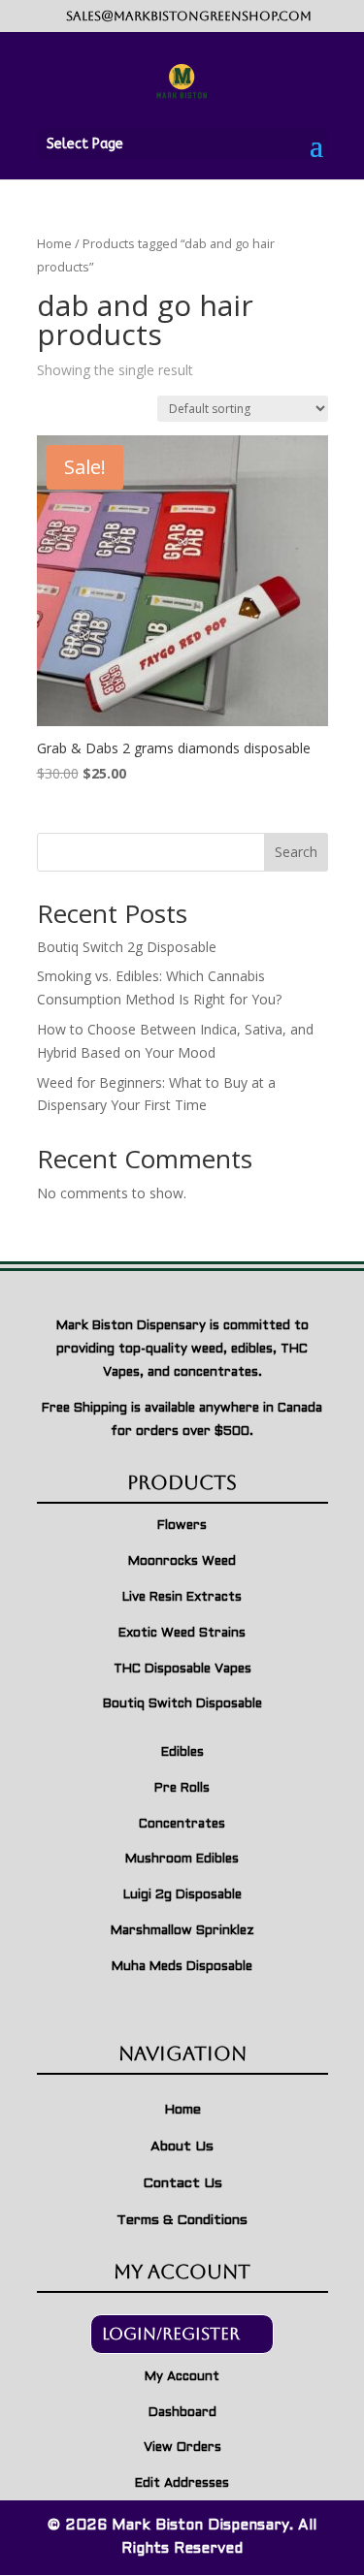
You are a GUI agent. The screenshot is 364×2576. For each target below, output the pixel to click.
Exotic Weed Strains (182, 1634)
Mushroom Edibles (182, 1860)
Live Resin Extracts (182, 1598)
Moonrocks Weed (182, 1562)
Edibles (182, 1753)
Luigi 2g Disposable (182, 1895)
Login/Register (171, 2334)
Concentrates (182, 1825)
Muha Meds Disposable (182, 1967)
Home (54, 243)
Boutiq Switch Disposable (182, 1704)
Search (296, 852)
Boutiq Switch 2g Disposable (127, 947)
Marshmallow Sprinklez (182, 1931)
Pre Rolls (182, 1789)
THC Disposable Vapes (182, 1670)
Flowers (182, 1526)
